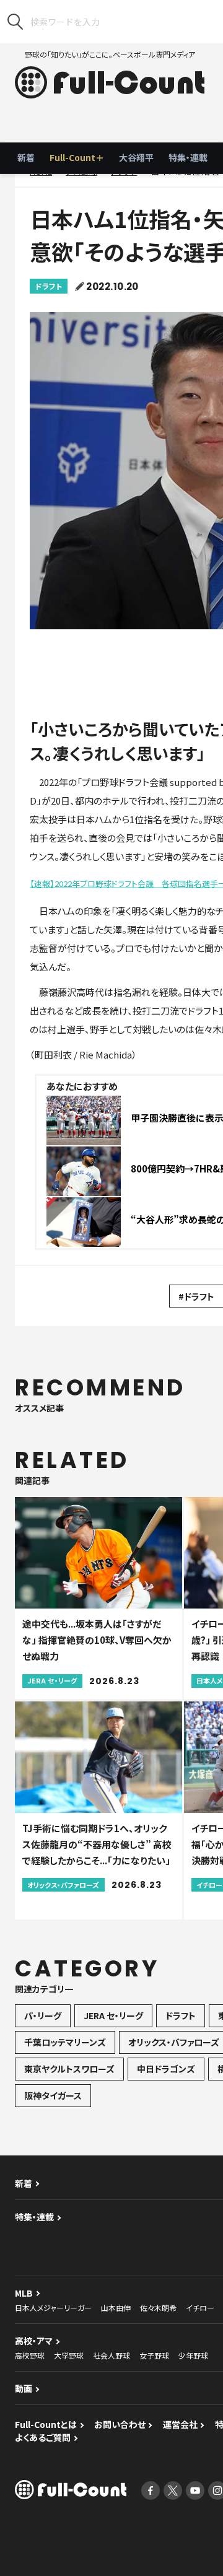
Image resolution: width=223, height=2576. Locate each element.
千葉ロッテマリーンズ (65, 2042)
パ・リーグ (43, 2015)
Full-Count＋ (77, 157)
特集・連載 (188, 157)
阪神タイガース (53, 2095)
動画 (24, 2388)
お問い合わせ (120, 2424)
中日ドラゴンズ (166, 2069)
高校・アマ (34, 2341)
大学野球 (69, 2355)
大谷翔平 (136, 157)
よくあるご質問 (43, 2437)
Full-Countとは (46, 2424)
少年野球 (193, 2355)
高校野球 (30, 2355)
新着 (26, 157)
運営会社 (180, 2424)
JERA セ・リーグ (113, 2015)
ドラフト (49, 286)
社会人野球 (111, 2355)
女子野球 (154, 2355)
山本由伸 (116, 2307)
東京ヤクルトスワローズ (69, 2069)
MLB (24, 2293)
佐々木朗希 (158, 2307)
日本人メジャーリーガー (53, 2307)
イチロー (200, 2307)
